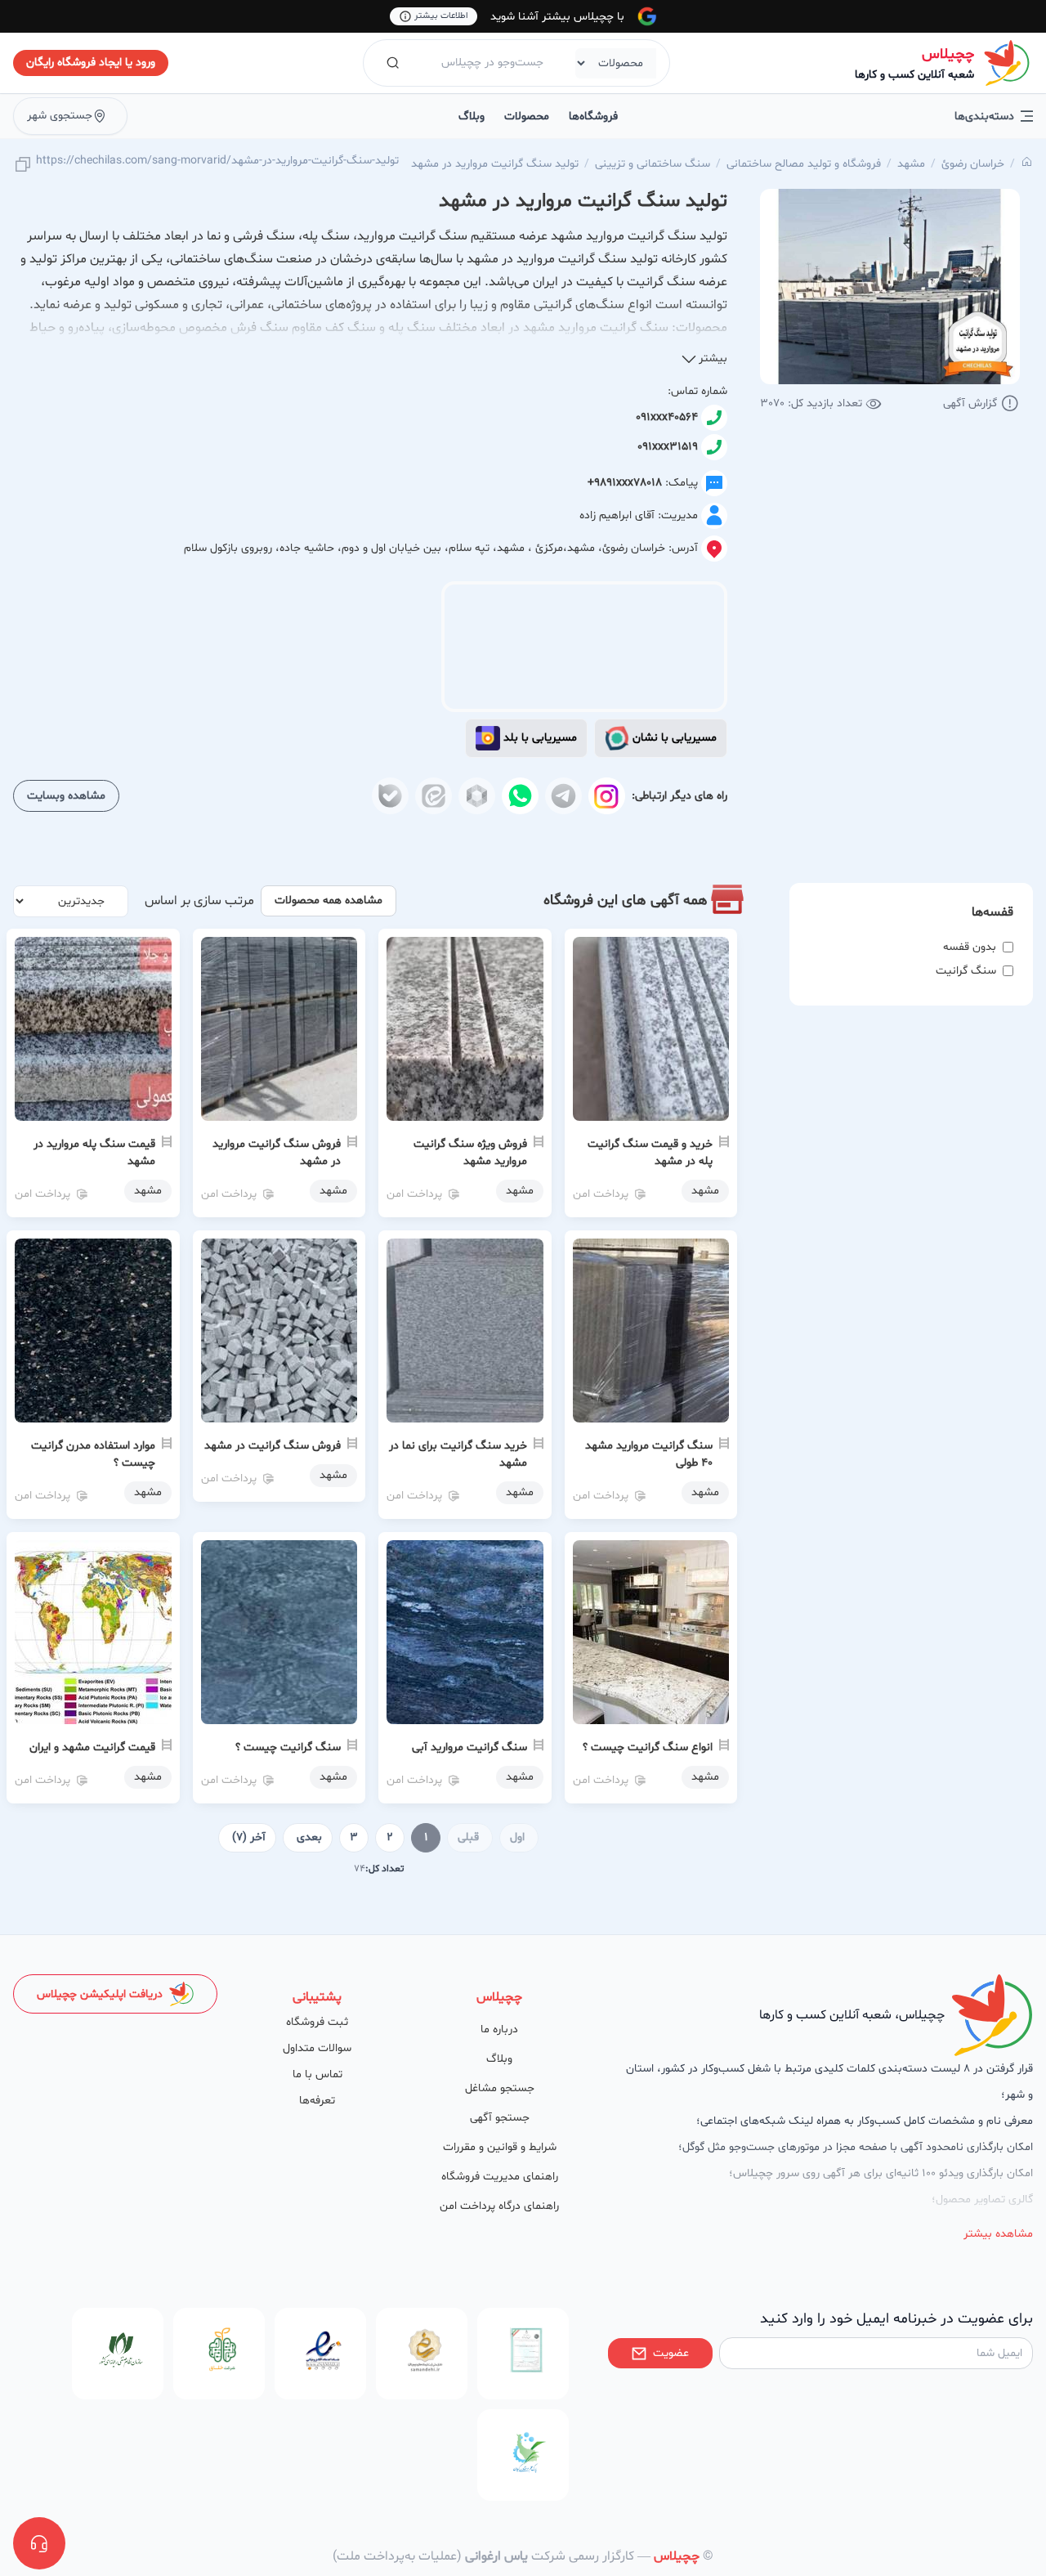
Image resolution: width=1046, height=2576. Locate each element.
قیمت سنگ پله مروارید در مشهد (94, 1153)
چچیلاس (948, 54)
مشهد (911, 164)
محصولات (527, 116)
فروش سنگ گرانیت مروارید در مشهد (277, 1153)
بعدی (309, 1837)
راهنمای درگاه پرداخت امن (499, 2206)
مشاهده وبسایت (66, 796)
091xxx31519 (668, 447)
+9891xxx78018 (625, 483)
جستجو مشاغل (500, 2088)
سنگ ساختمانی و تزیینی (653, 164)
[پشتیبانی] (39, 2543)
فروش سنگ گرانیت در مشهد (273, 1446)
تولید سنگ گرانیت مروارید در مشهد (495, 164)
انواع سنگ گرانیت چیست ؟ (648, 1747)
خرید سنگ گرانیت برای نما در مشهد (458, 1454)
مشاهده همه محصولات (329, 900)
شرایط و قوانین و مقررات (500, 2147)
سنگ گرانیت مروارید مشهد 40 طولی (649, 1454)
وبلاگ (472, 116)
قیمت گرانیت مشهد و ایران (92, 1747)
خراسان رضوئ (973, 164)
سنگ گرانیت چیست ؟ (288, 1747)
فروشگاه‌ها (593, 116)
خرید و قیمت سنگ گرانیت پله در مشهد (650, 1153)
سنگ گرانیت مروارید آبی (469, 1747)
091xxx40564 (667, 417)
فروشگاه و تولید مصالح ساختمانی (804, 164)
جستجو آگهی (500, 2118)
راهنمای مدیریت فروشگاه (500, 2177)
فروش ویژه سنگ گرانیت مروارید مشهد (470, 1153)
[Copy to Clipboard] (23, 166)
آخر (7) (249, 1837)
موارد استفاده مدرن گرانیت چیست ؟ (93, 1454)
